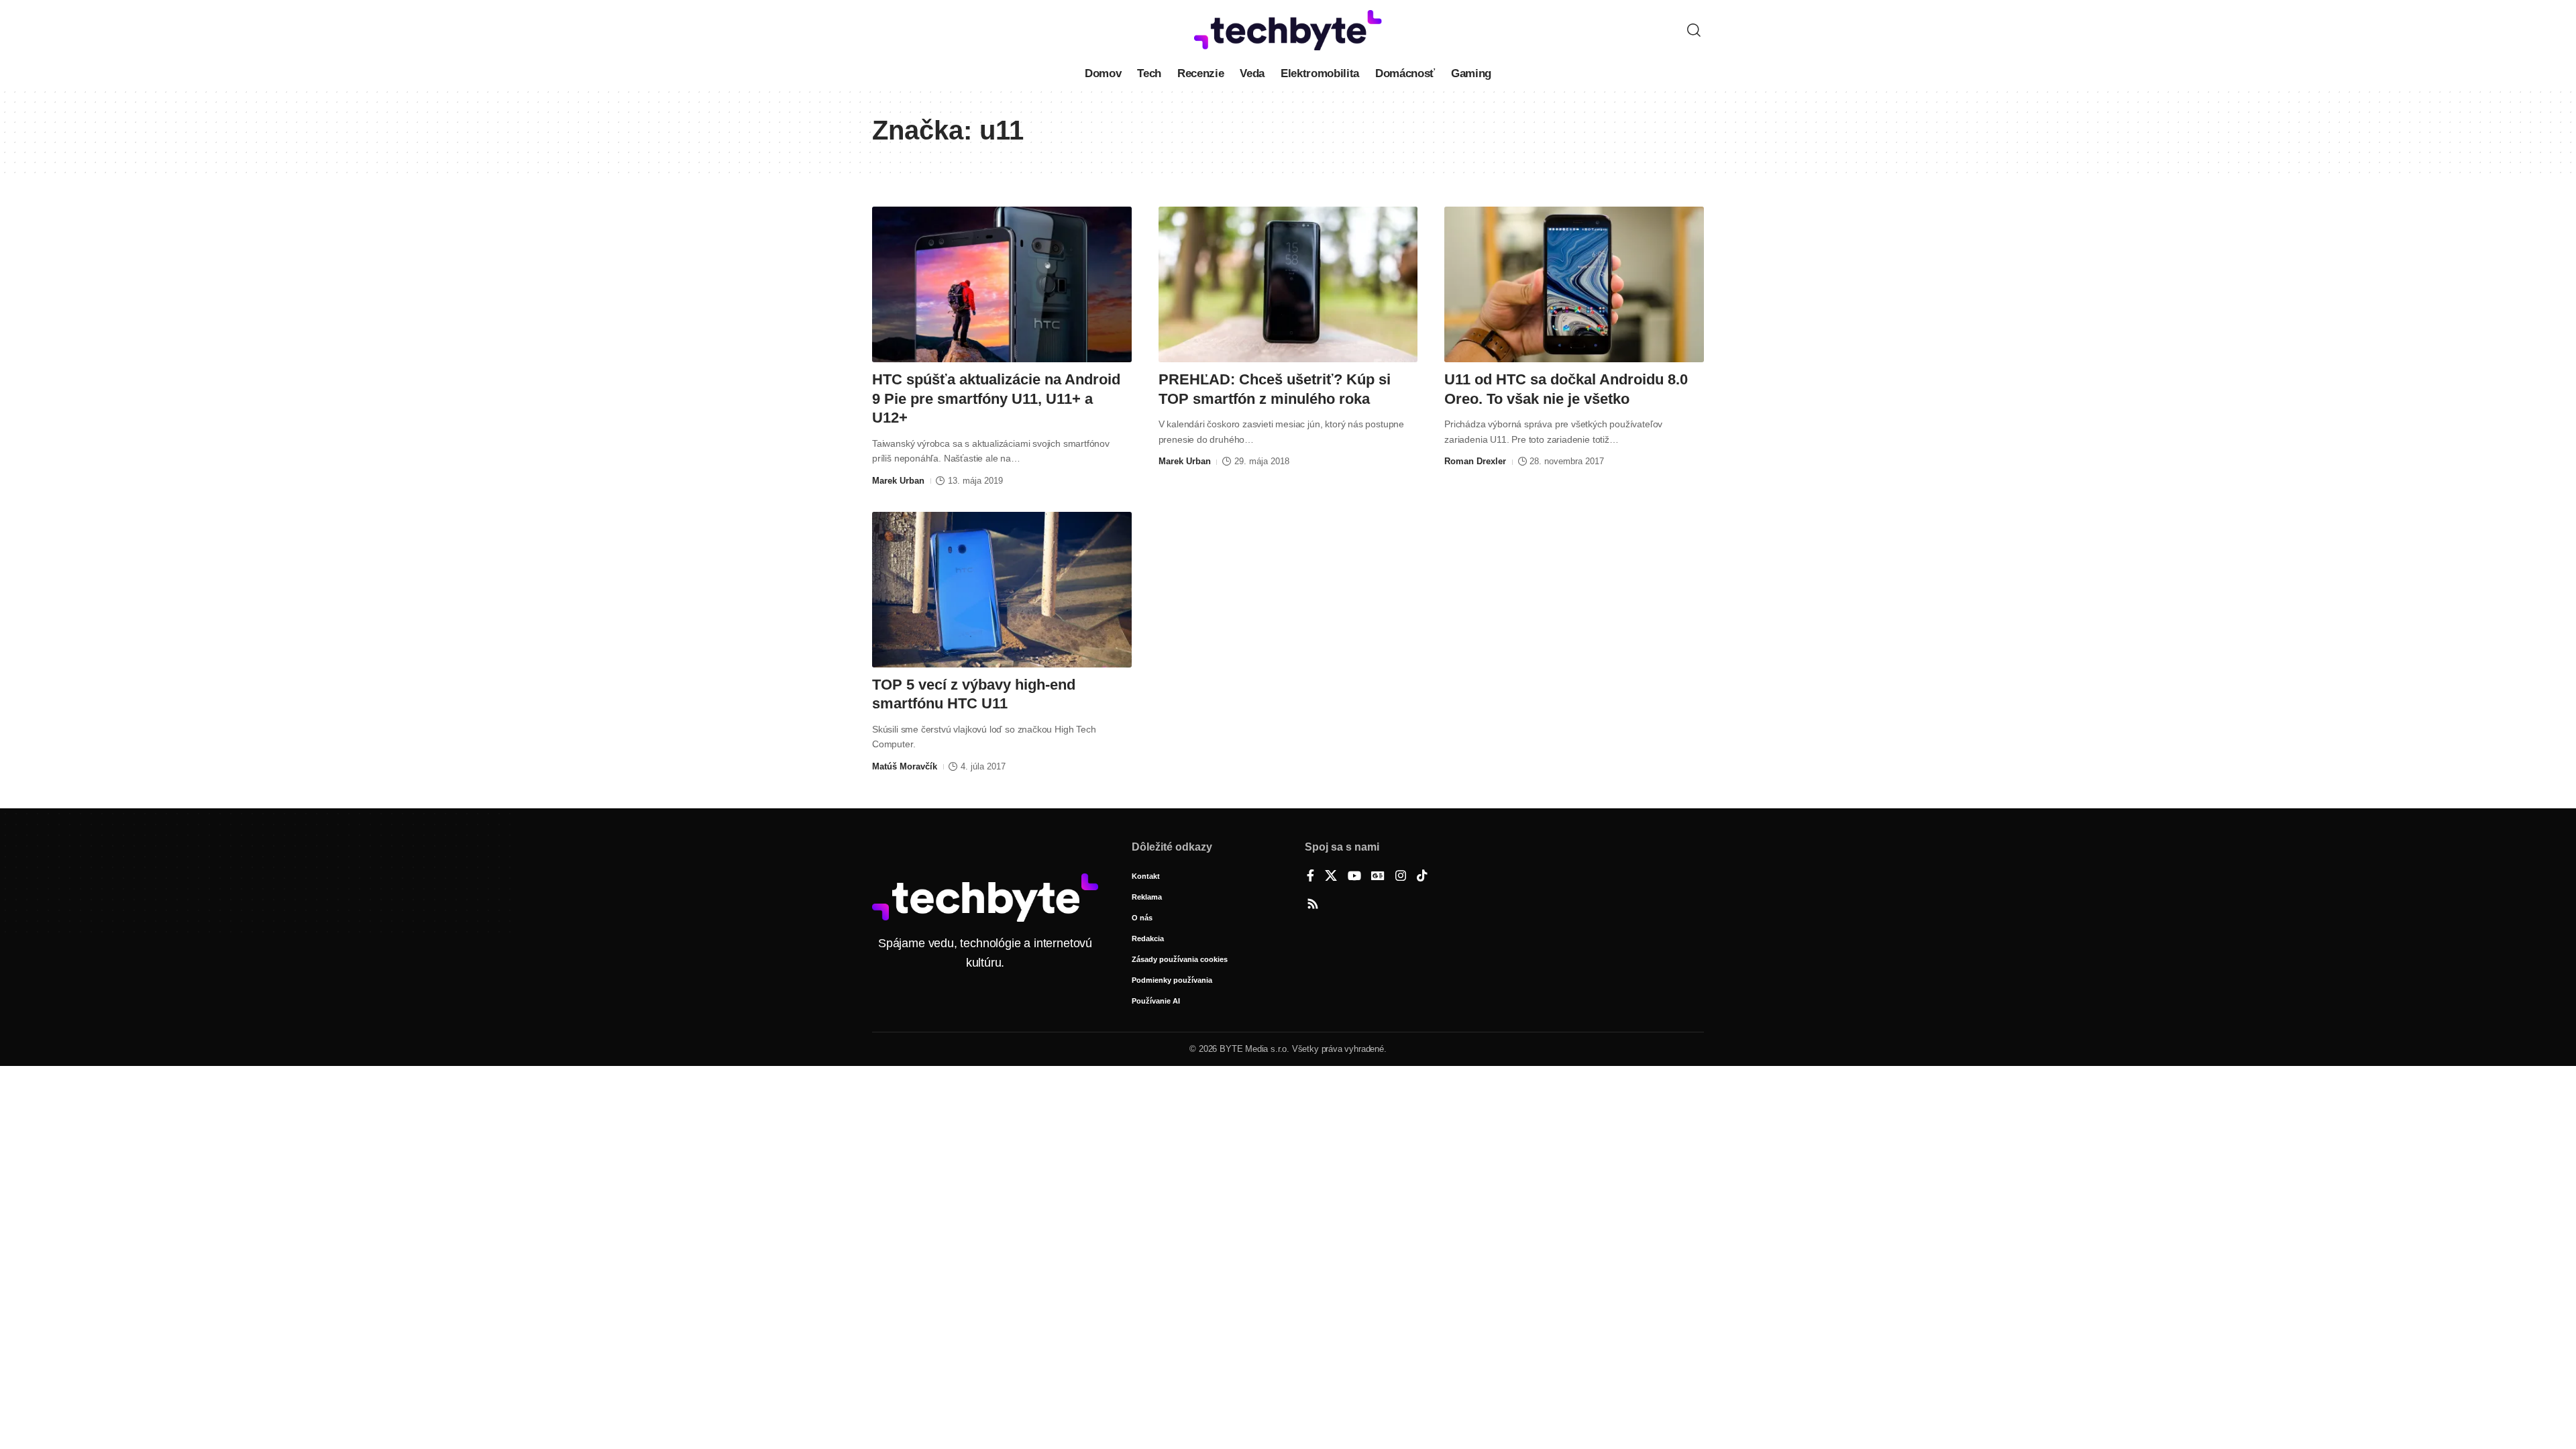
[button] (1694, 30)
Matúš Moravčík (905, 766)
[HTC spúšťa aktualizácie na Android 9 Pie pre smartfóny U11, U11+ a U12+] (1002, 284)
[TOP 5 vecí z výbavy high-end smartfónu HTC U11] (1002, 590)
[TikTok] (1422, 877)
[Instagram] (1401, 877)
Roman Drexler (1475, 461)
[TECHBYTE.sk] (1288, 30)
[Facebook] (1310, 877)
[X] (1331, 877)
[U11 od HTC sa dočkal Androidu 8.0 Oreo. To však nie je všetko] (1574, 284)
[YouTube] (1354, 877)
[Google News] (1378, 877)
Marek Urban (898, 481)
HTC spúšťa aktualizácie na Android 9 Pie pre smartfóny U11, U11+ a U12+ (996, 398)
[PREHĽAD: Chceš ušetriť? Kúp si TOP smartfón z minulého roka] (1288, 284)
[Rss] (1313, 905)
